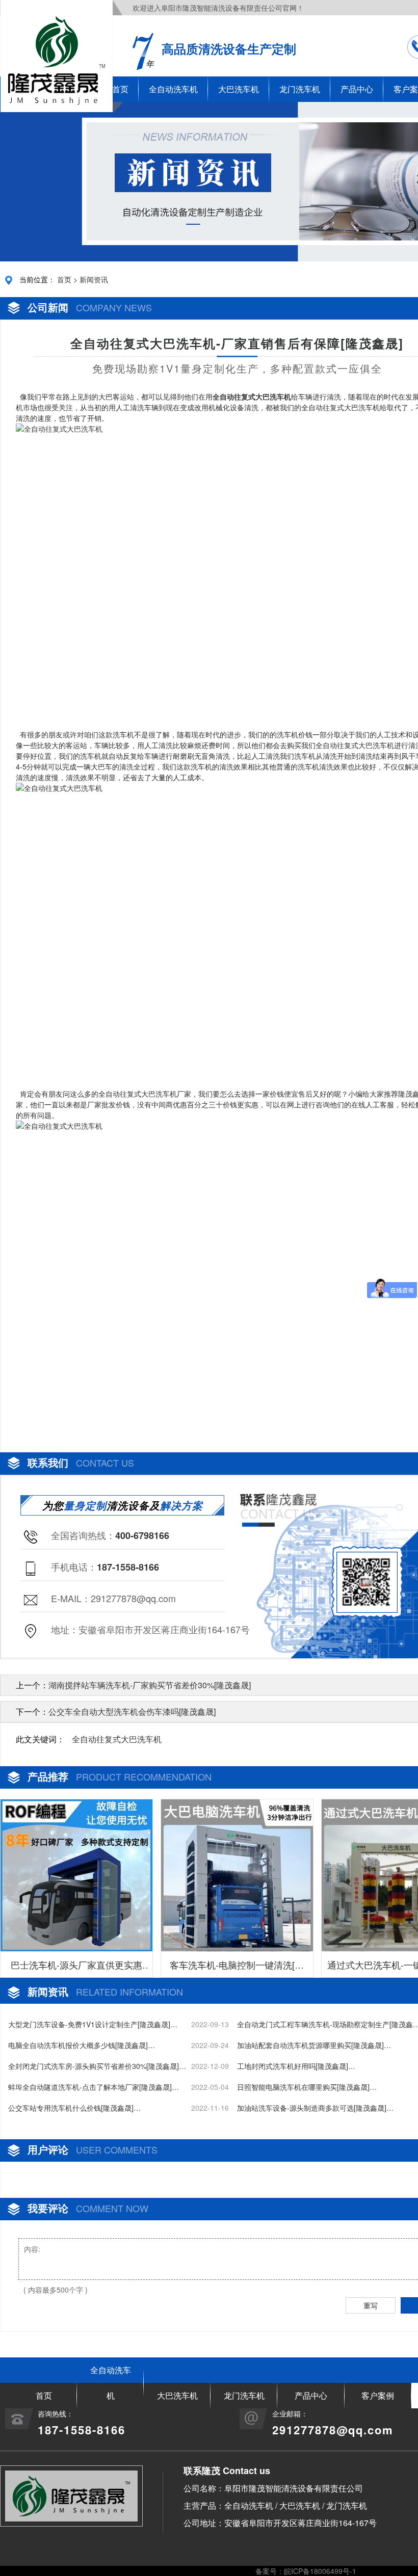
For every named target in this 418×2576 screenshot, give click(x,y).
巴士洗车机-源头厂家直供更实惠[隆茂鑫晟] (76, 1968)
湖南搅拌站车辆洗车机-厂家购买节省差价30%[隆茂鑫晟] (150, 1685)
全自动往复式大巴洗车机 (117, 1739)
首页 (64, 279)
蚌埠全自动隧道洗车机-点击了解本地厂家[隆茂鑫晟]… (94, 2087)
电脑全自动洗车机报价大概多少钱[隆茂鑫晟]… (82, 2045)
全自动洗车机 (173, 89)
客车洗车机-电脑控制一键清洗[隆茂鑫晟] (237, 1968)
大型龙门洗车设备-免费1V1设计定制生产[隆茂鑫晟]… (93, 2024)
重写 (371, 2305)
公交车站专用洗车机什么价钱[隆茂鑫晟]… (74, 2108)
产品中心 (357, 89)
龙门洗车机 (300, 89)
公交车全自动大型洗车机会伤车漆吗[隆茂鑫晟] (132, 1711)
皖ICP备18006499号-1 (320, 2571)
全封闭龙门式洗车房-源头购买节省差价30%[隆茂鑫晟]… (97, 2066)
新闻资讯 (94, 279)
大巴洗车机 (239, 89)
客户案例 (378, 2395)
